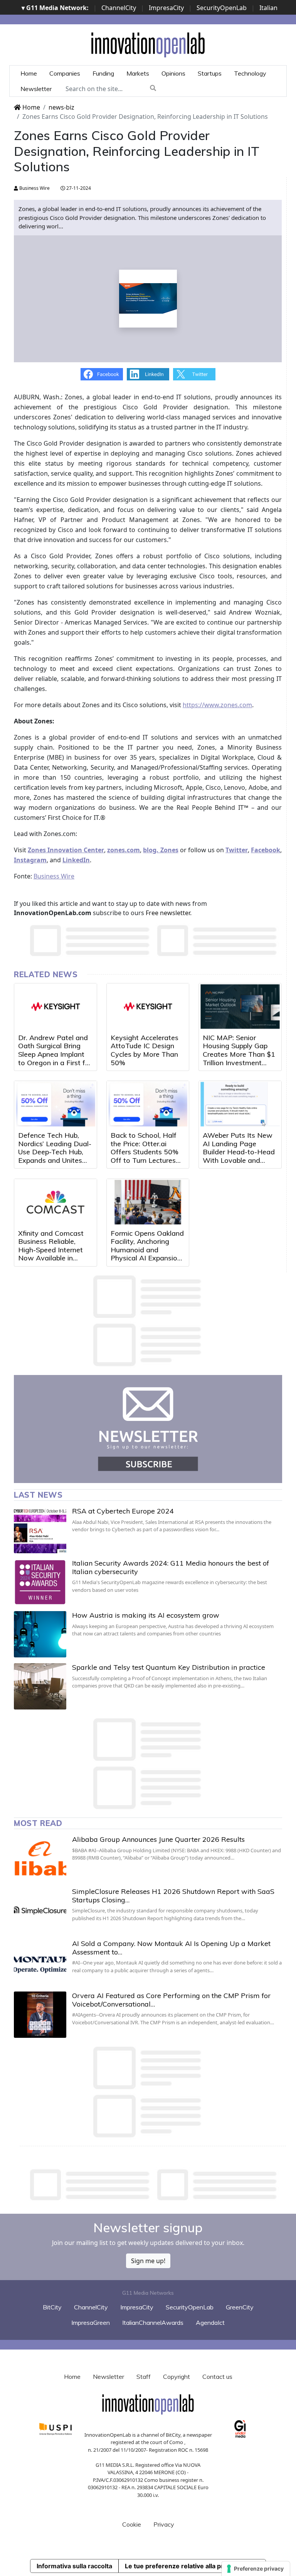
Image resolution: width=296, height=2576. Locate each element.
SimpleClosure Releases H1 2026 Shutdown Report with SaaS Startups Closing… (173, 1896)
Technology (250, 73)
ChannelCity (119, 8)
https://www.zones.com (217, 705)
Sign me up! (148, 2261)
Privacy (164, 2524)
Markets (138, 73)
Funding (103, 73)
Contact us (217, 2377)
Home (29, 73)
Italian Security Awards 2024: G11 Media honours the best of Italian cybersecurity (171, 1567)
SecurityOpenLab (222, 8)
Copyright (177, 2377)
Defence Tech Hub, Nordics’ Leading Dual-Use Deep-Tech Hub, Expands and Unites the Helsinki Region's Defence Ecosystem (55, 1156)
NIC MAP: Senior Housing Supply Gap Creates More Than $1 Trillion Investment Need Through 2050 (239, 1054)
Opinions (173, 73)
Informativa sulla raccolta (74, 2566)
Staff (144, 2377)
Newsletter (36, 89)
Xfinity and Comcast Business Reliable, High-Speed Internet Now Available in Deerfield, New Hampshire (51, 1254)
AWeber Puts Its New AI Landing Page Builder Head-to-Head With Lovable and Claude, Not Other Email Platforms (239, 1156)
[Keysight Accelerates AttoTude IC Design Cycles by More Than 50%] (148, 1007)
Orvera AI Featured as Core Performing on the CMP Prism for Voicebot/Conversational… (171, 2000)
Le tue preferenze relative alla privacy (182, 2566)
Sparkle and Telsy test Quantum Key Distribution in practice (169, 1667)
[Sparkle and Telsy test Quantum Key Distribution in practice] (40, 1686)
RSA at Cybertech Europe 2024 (123, 1511)
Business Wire (34, 188)
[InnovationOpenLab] (148, 44)
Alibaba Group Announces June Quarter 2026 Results (158, 1839)
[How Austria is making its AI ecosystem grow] (40, 1634)
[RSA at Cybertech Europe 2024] (40, 1530)
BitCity (52, 2307)
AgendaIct (210, 2323)
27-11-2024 (78, 188)
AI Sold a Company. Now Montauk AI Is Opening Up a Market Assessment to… (171, 1948)
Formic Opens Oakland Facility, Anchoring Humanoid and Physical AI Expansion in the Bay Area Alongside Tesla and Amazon (147, 1258)
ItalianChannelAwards (153, 2323)
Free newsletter (168, 913)
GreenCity (240, 2307)
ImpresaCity (166, 8)
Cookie (132, 2524)
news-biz (61, 107)
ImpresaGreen (91, 2323)
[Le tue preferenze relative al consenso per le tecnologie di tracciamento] (256, 2569)
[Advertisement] (154, 2185)
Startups (210, 73)
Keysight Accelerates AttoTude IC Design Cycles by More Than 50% (145, 1050)
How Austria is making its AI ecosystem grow (146, 1615)
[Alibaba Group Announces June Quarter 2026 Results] (40, 1858)
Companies (65, 73)
